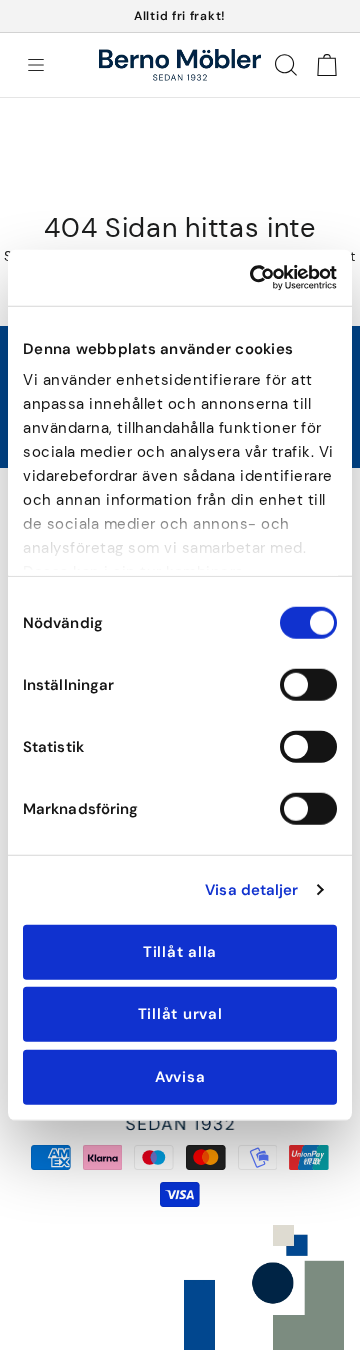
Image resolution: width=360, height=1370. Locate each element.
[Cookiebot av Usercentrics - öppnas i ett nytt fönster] (254, 278)
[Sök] (286, 65)
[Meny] (36, 65)
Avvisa (180, 1076)
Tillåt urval (180, 1014)
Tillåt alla (180, 951)
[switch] (308, 684)
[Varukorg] (326, 65)
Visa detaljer (251, 890)
